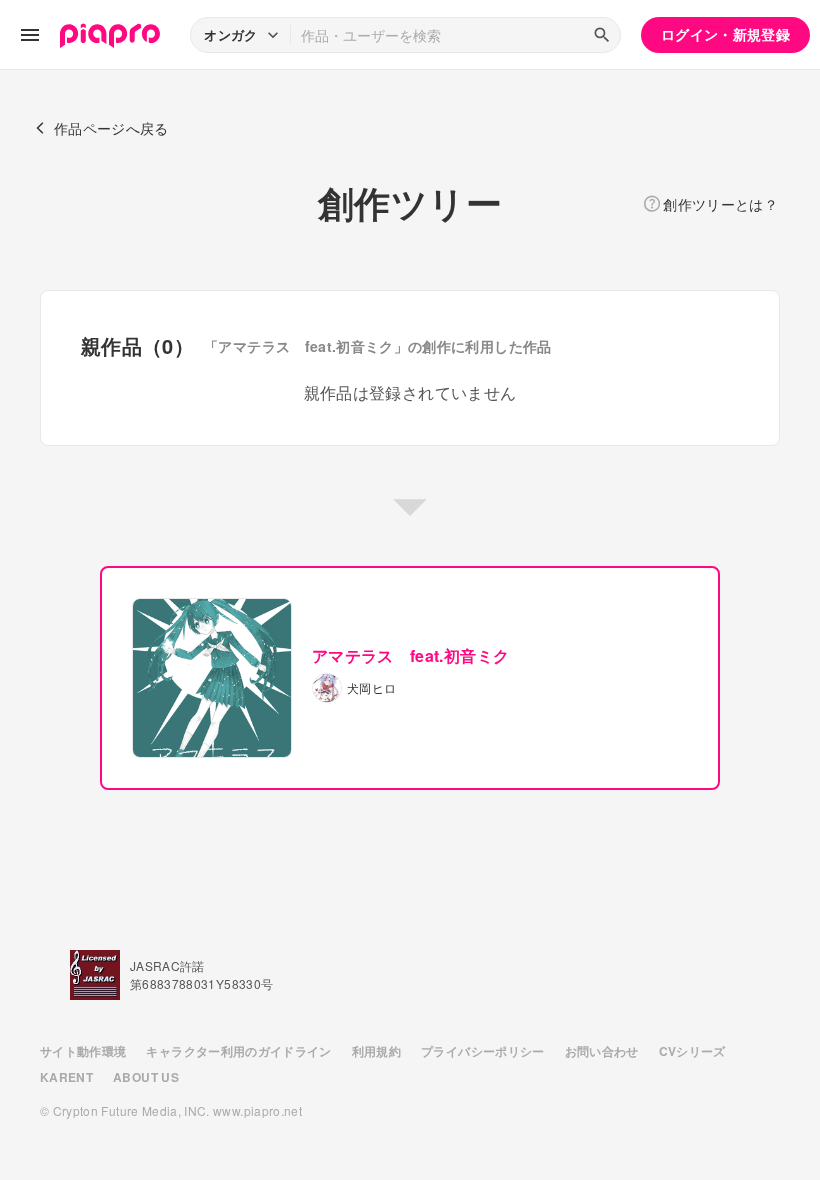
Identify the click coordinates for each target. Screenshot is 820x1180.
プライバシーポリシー (483, 1051)
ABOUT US (146, 1077)
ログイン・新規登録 (725, 34)
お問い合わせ (602, 1051)
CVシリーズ (692, 1051)
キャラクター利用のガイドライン (238, 1051)
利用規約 (376, 1051)
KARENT (66, 1077)
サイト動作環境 (83, 1051)
